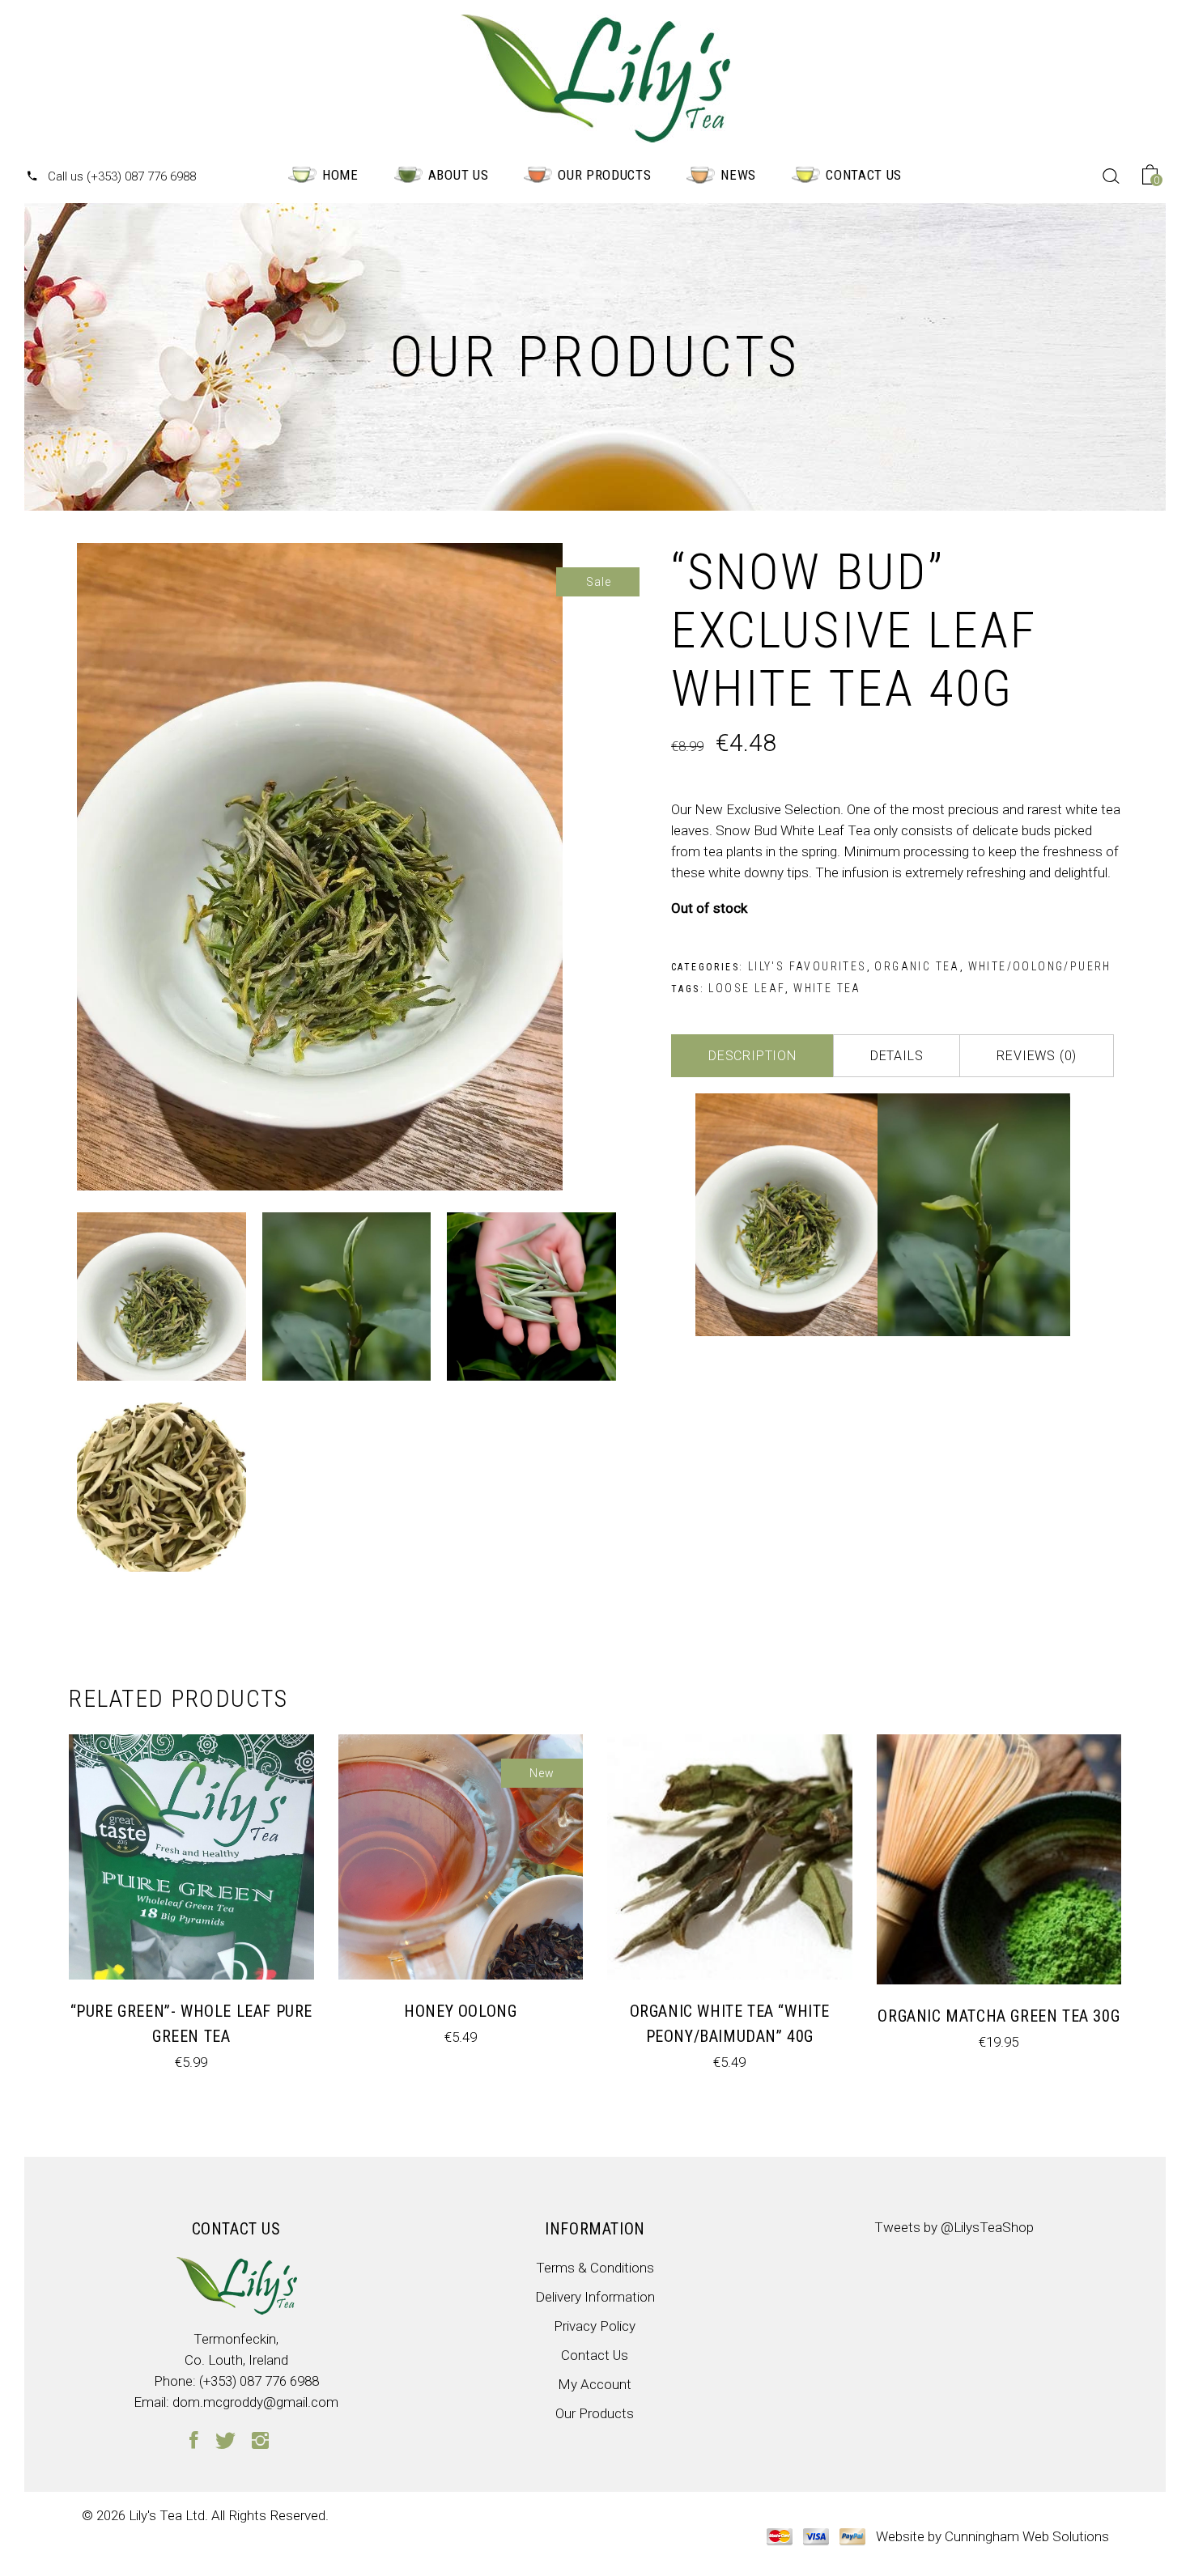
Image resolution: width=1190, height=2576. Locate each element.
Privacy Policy (595, 2326)
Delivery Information (595, 2297)
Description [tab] (752, 1056)
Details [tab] (897, 1056)
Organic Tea (917, 966)
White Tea (827, 988)
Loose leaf (747, 988)
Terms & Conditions (595, 2268)
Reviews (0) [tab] (1037, 1056)
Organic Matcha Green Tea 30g (999, 2016)
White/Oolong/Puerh (1040, 966)
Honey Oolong (460, 2011)
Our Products (595, 2413)
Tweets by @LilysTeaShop (954, 2227)
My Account (595, 2384)
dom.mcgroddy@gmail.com (255, 2402)
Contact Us (595, 2355)
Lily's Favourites (807, 966)
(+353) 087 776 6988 (259, 2381)
